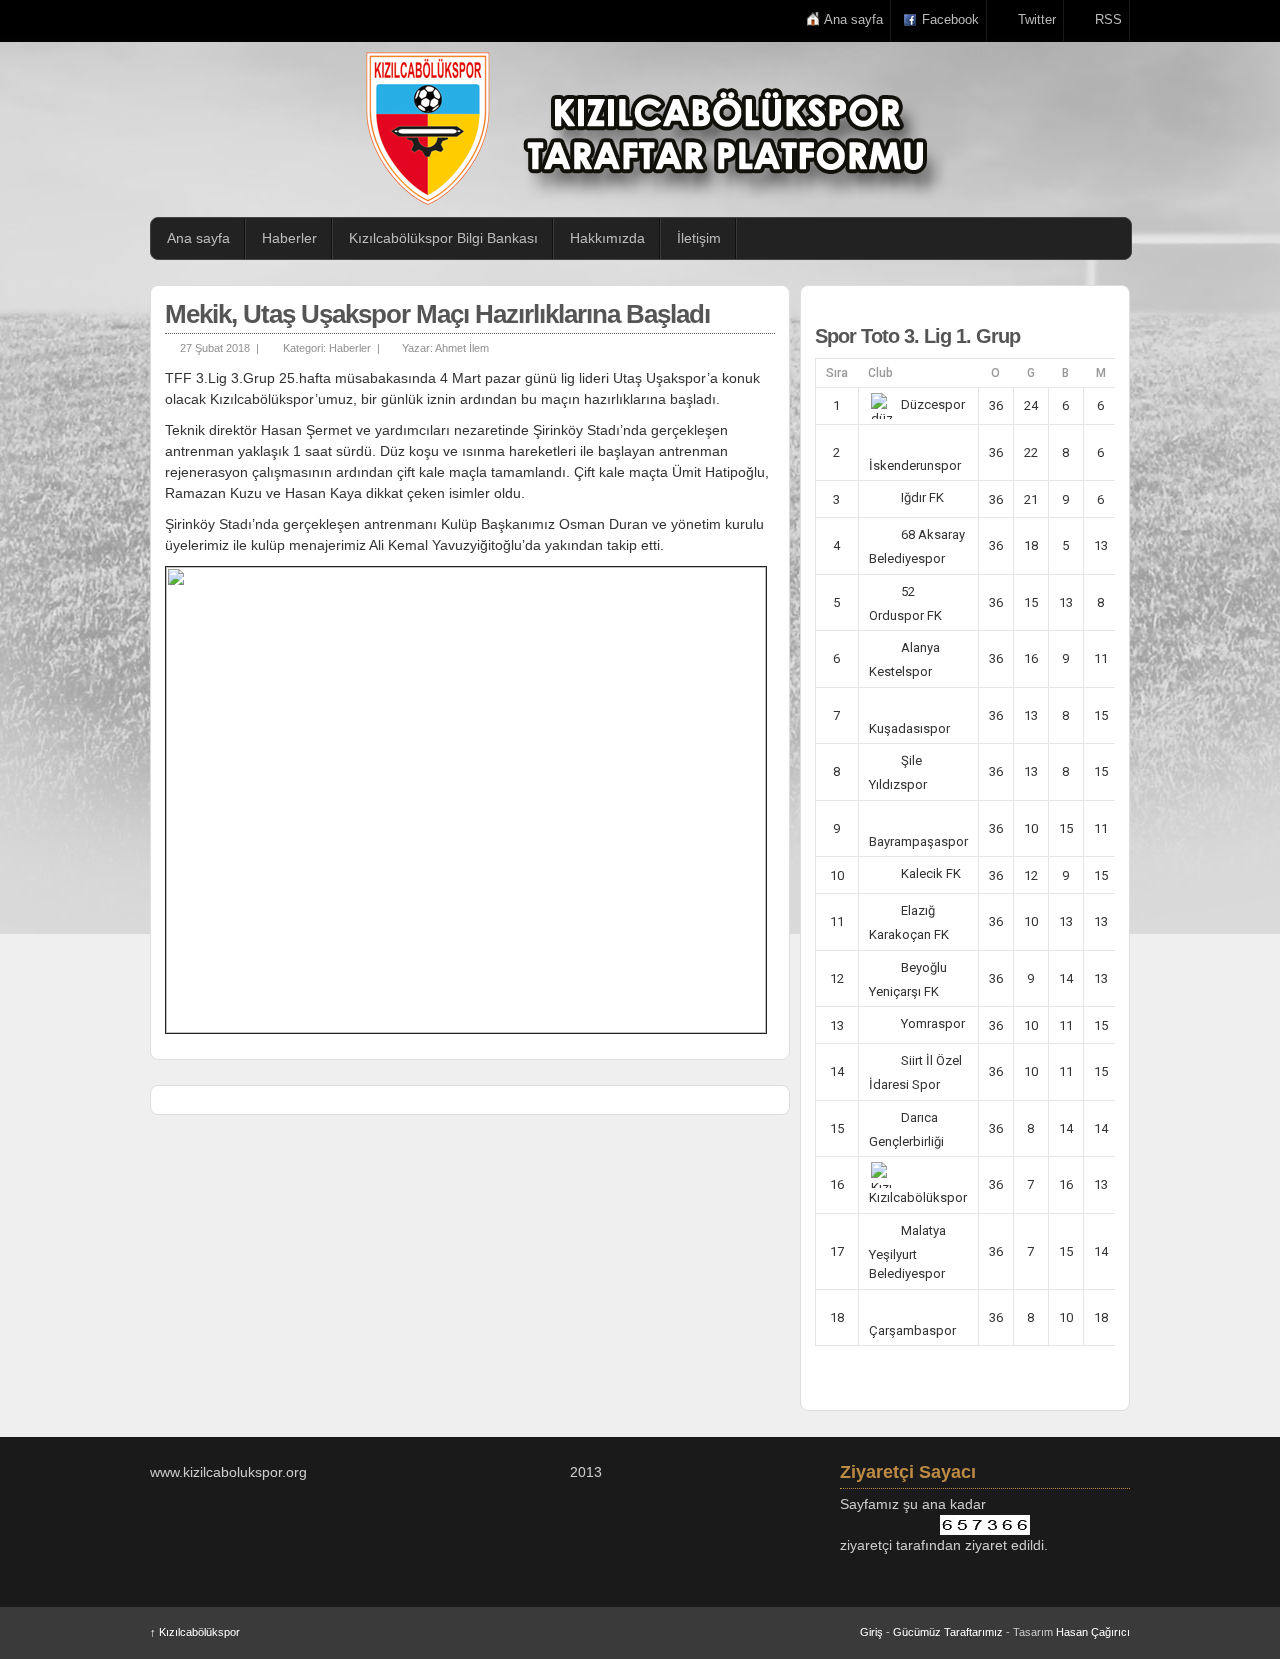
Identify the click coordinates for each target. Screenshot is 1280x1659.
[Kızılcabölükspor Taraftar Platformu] (650, 128)
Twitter (1037, 19)
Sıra (837, 373)
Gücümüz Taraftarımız (948, 1632)
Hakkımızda (607, 238)
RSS (1108, 19)
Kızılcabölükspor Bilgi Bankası (443, 238)
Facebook (950, 19)
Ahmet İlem (462, 348)
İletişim (699, 238)
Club (880, 373)
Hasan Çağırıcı (1093, 1632)
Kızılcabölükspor (195, 1632)
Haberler (289, 238)
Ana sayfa (853, 19)
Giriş (871, 1632)
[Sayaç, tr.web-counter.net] (985, 1525)
